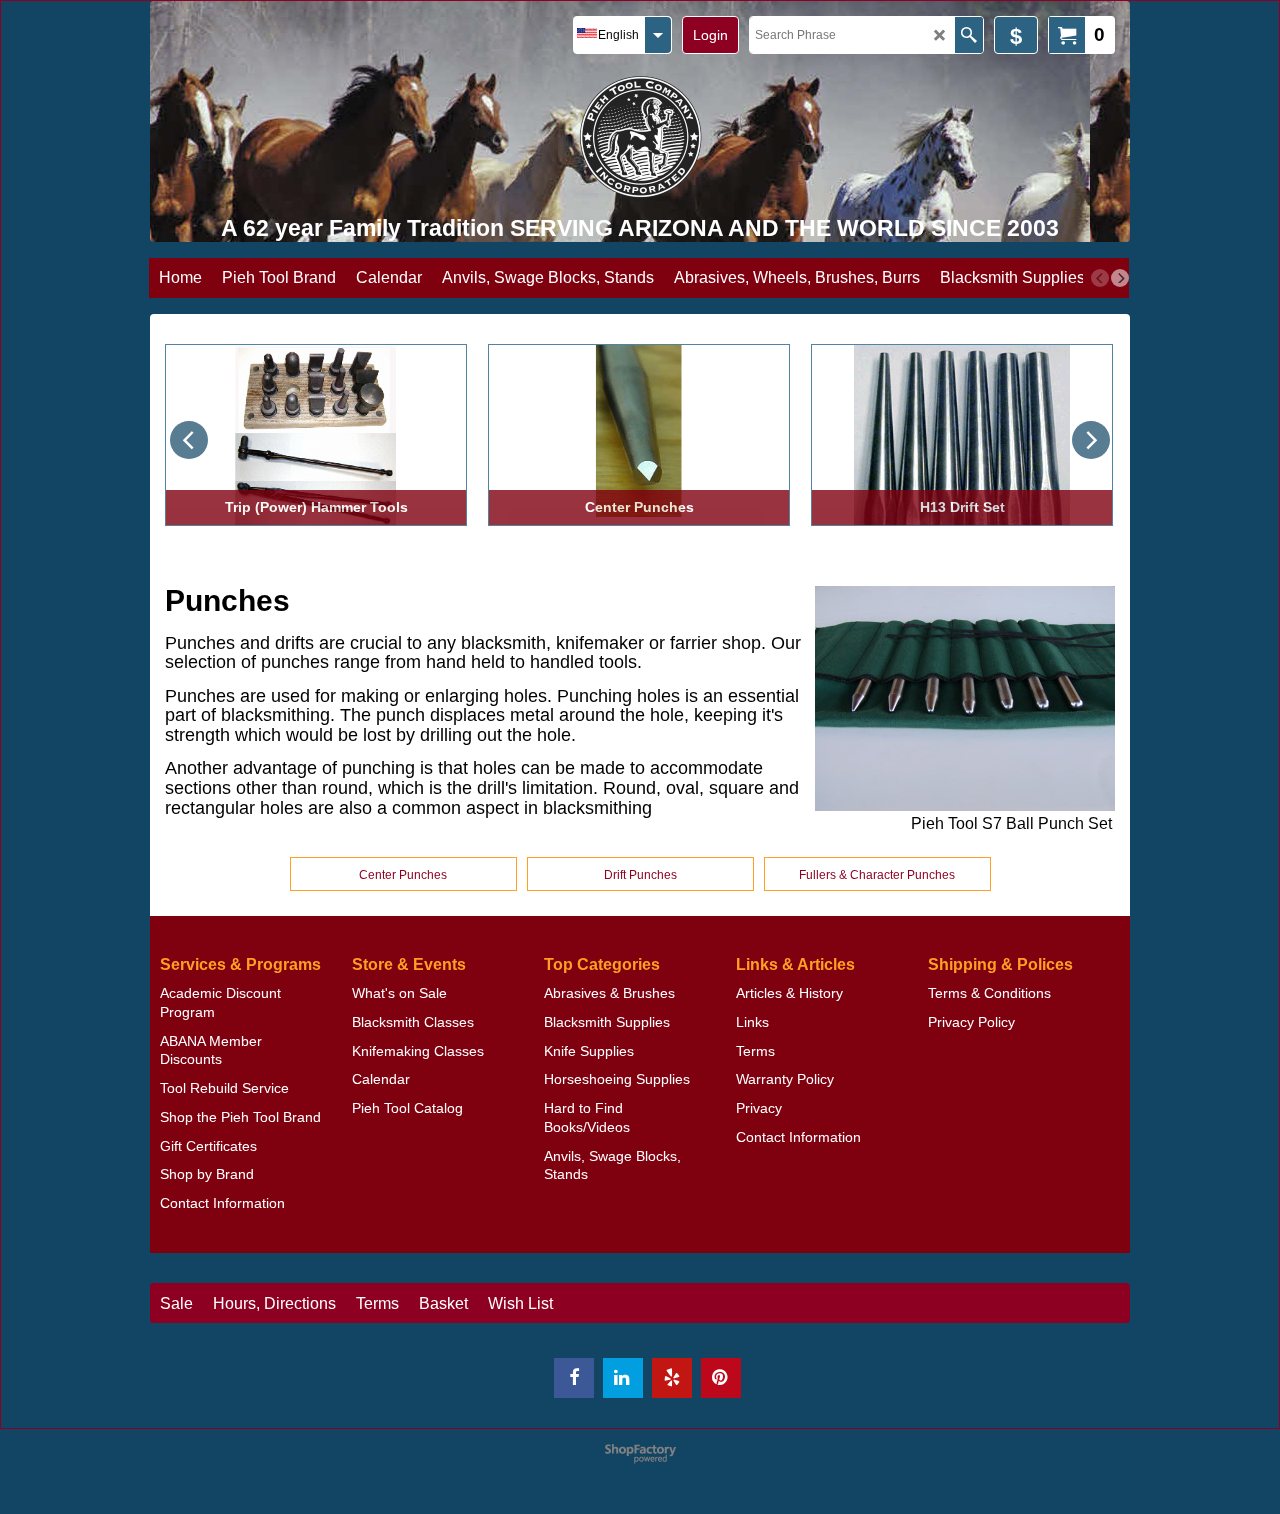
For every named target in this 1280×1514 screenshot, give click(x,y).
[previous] (1100, 278)
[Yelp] (672, 1378)
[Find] (968, 35)
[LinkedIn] (623, 1378)
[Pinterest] (721, 1378)
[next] (1120, 278)
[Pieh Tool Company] (640, 136)
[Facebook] (574, 1378)
